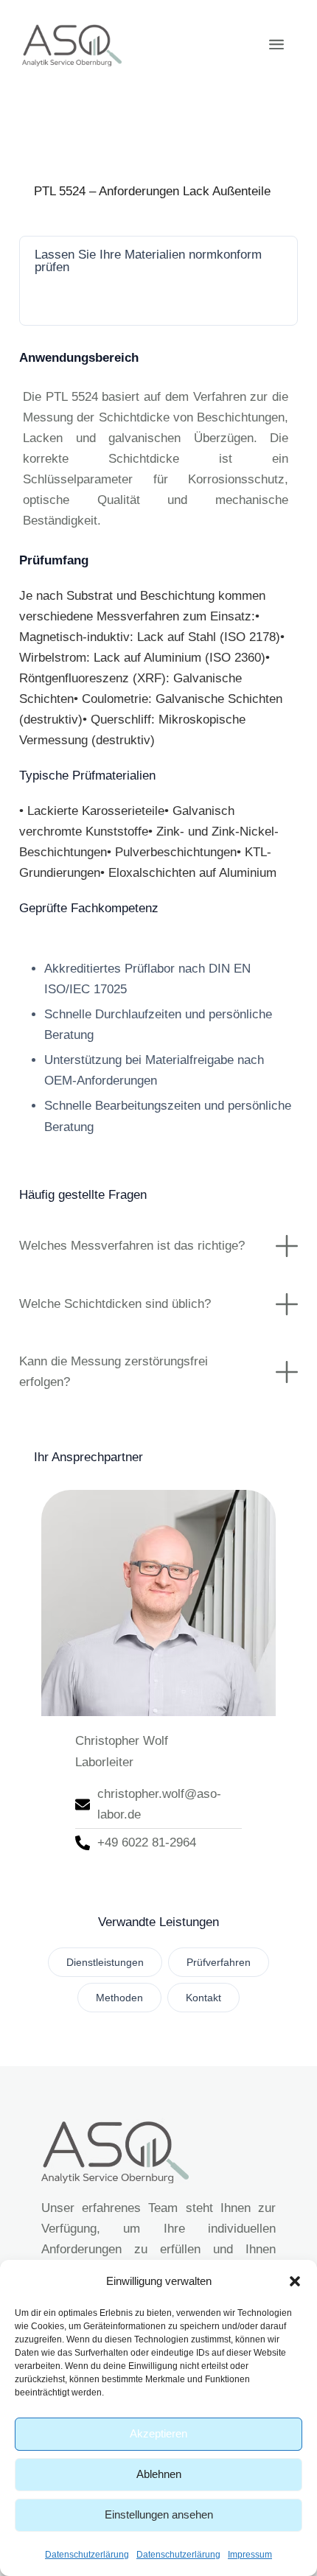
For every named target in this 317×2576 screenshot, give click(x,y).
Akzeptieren (158, 2433)
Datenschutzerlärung (87, 2555)
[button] (295, 2281)
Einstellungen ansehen (159, 2514)
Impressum (250, 2555)
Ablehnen (159, 2474)
